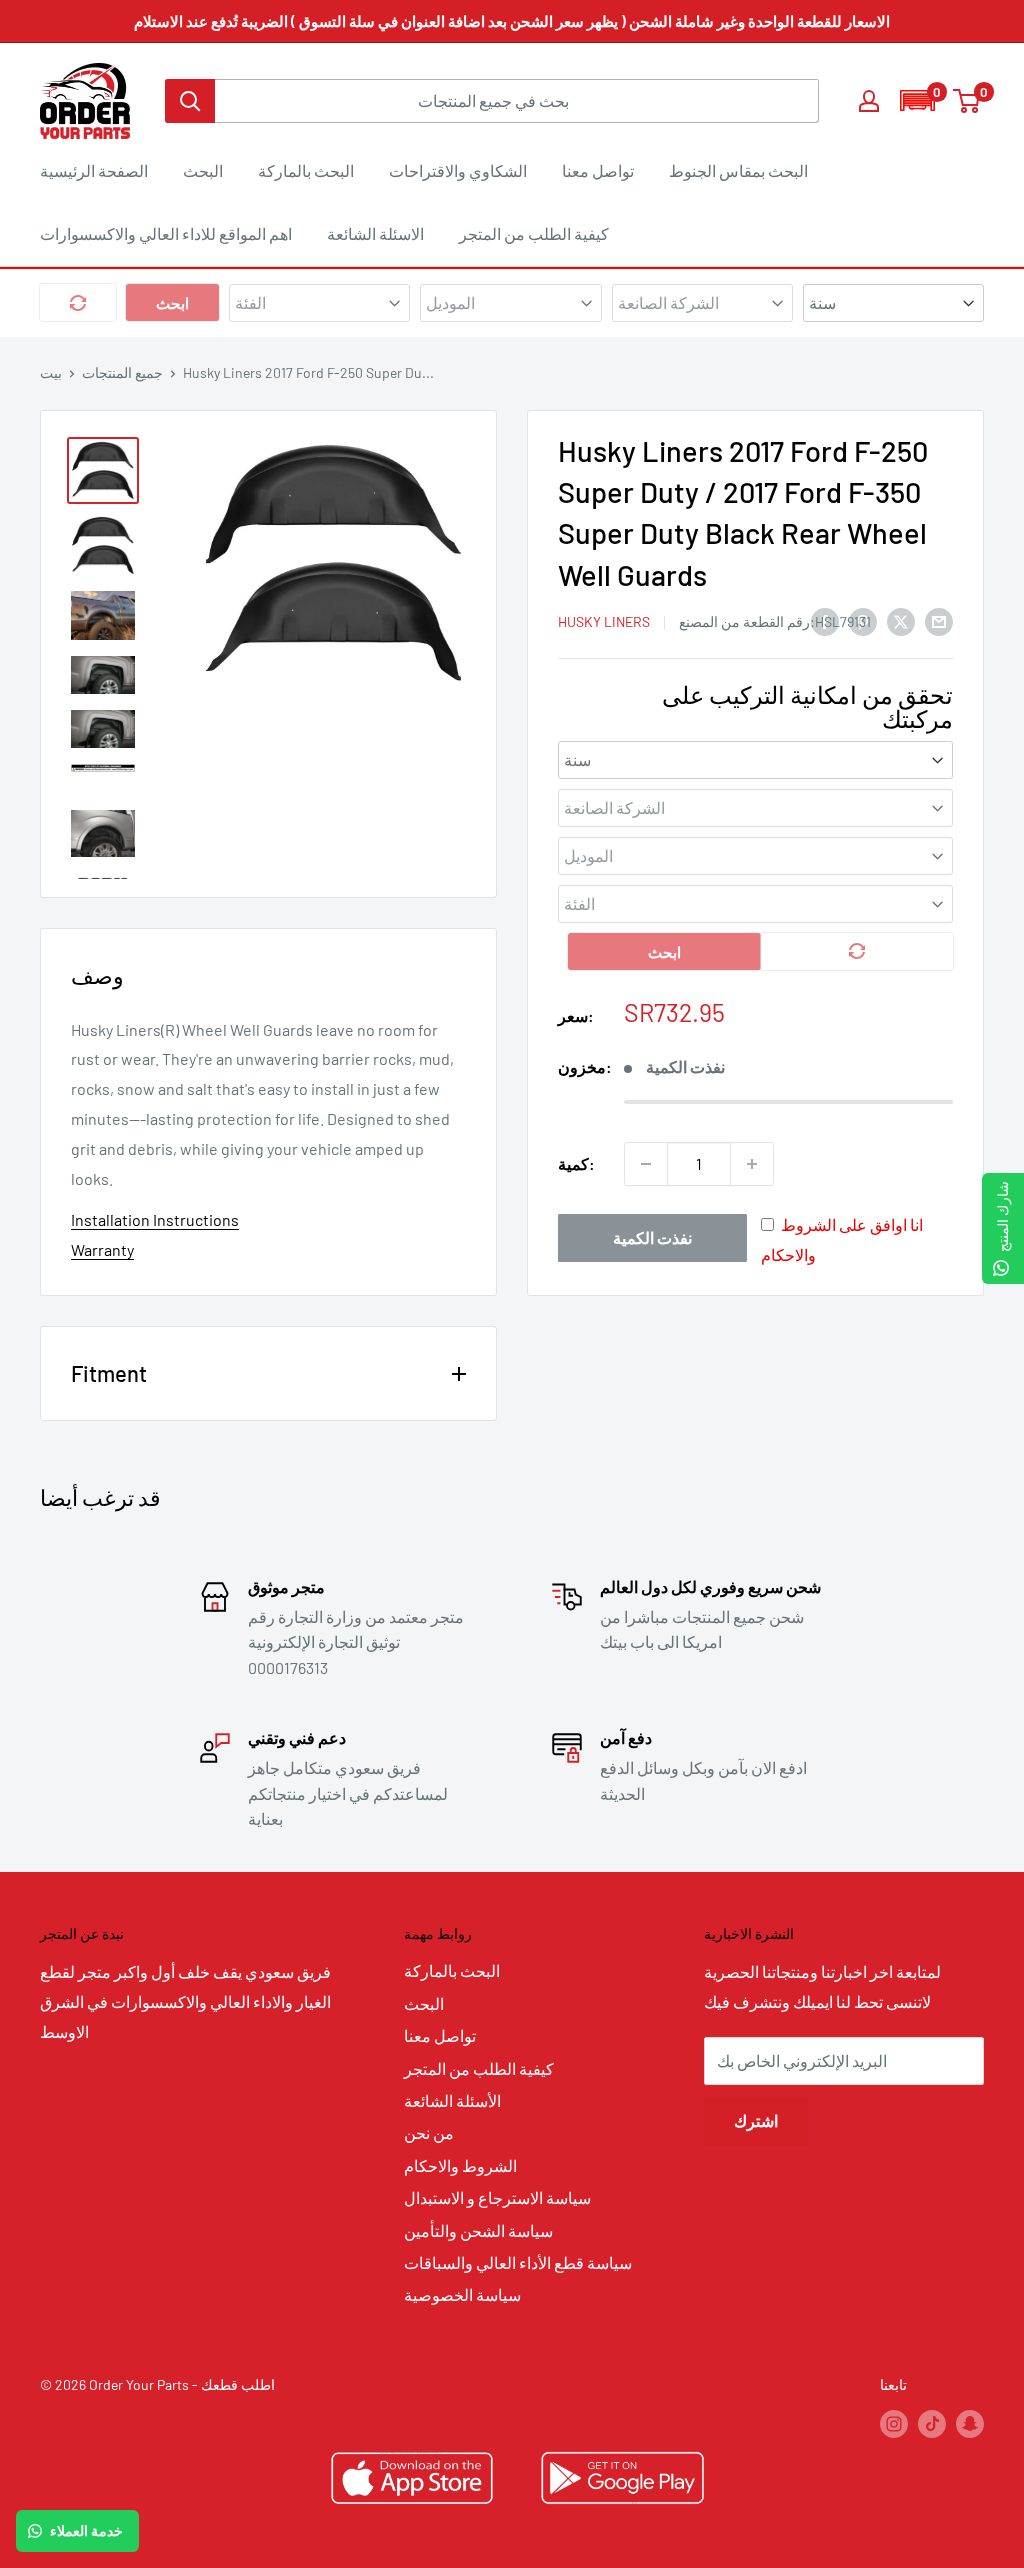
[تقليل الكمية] (646, 1164)
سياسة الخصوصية (462, 2294)
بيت (51, 372)
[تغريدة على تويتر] (901, 620)
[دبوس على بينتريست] (863, 620)
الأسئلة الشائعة (452, 2100)
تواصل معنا (598, 170)
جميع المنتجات (122, 372)
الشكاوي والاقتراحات (458, 170)
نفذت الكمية (652, 1237)
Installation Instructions (155, 1219)
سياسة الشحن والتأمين (478, 2230)
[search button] (190, 101)
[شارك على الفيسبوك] (825, 620)
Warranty (102, 1249)
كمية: (576, 1163)
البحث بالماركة (306, 170)
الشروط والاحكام (460, 2165)
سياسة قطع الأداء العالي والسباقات (518, 2262)
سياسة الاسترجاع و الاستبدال (497, 2197)
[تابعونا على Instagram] (894, 2423)
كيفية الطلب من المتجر (534, 233)
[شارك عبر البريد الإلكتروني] (939, 620)
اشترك (756, 2120)
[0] (967, 101)
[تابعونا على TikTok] (932, 2423)
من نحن (429, 2132)
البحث (203, 170)
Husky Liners (604, 621)
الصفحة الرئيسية (94, 170)
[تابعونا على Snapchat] (970, 2423)
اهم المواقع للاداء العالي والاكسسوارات (166, 233)
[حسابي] (869, 101)
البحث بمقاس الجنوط (738, 170)
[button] (917, 100)
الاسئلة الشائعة (375, 233)
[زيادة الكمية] (752, 1164)
